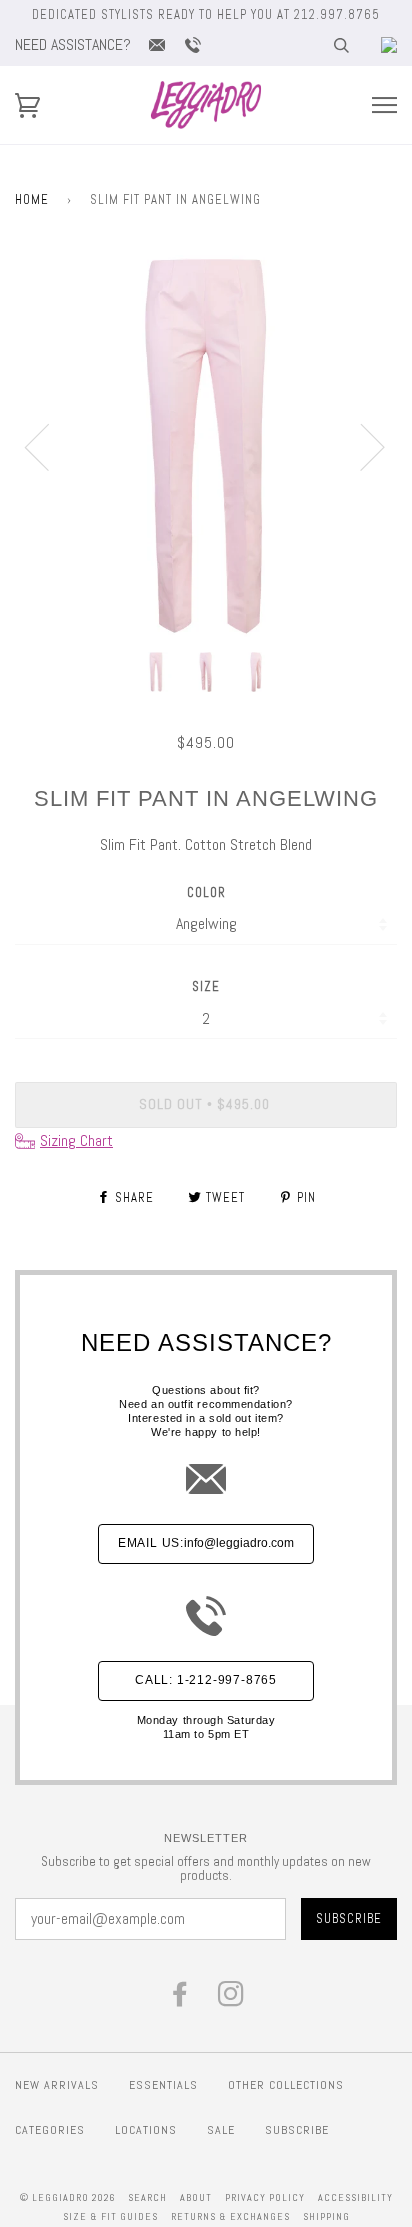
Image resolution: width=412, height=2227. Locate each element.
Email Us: (206, 1543)
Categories (50, 2130)
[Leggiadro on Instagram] (231, 1999)
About (196, 2197)
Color (206, 892)
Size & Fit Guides (110, 2216)
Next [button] (360, 446)
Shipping (326, 2216)
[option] (206, 446)
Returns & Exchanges (230, 2216)
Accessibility (355, 2197)
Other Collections (286, 2085)
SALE (221, 2130)
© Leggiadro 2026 (67, 2197)
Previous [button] (49, 446)
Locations (146, 2130)
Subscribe (297, 2130)
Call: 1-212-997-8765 (206, 1680)
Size (206, 986)
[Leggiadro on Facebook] (180, 1999)
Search (147, 2197)
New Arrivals (57, 2085)
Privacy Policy (265, 2197)
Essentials (163, 2085)
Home (32, 199)
